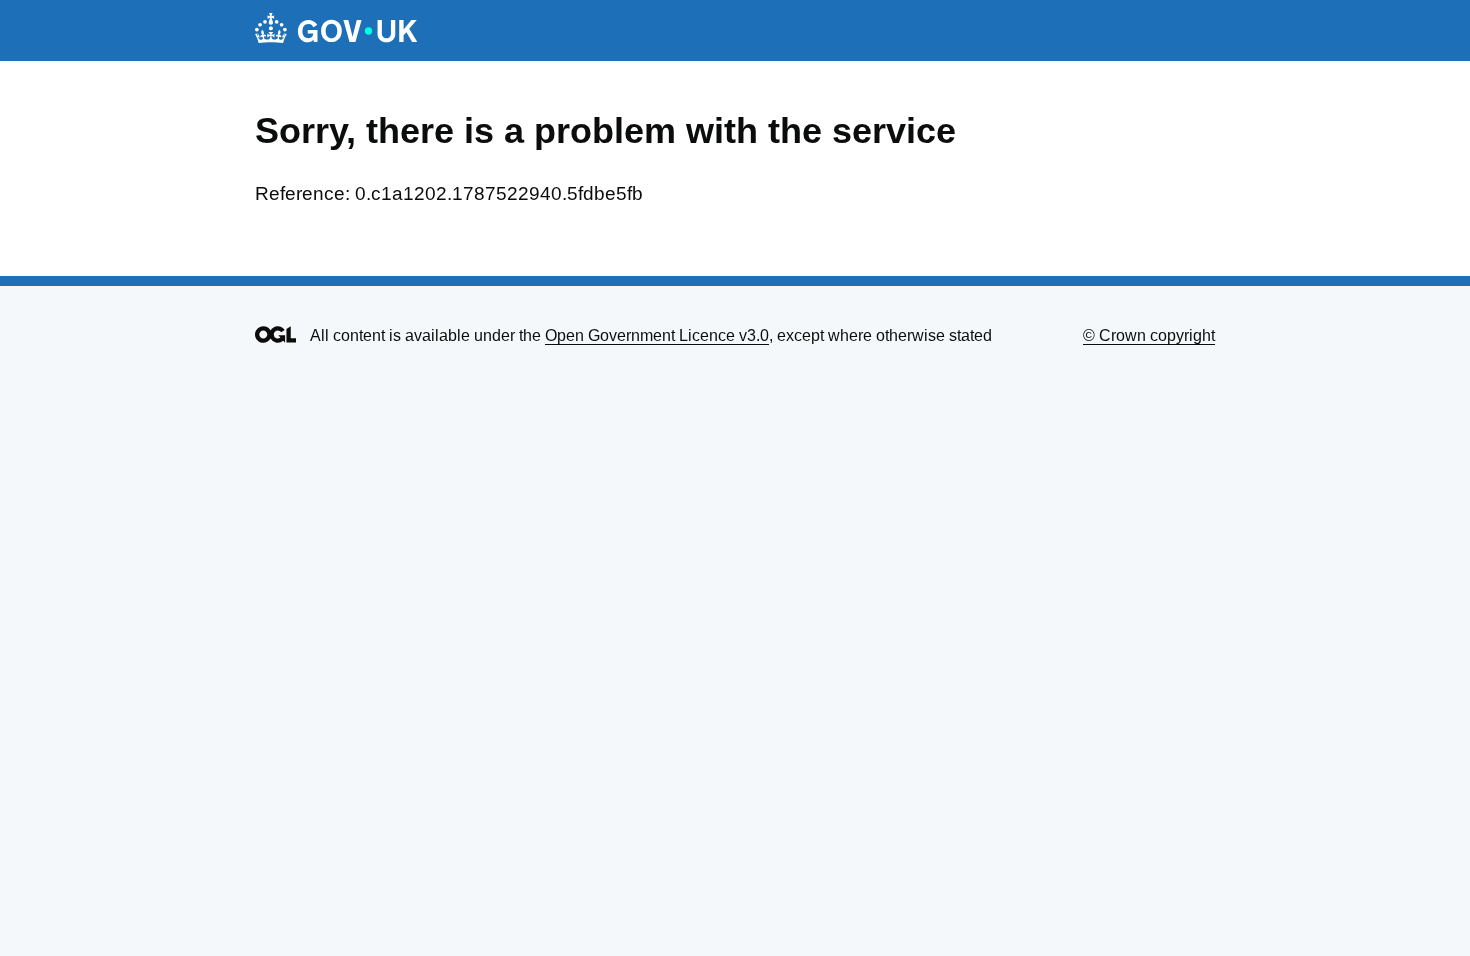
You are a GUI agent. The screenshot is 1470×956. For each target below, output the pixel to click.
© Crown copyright (1149, 335)
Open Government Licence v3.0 (657, 335)
